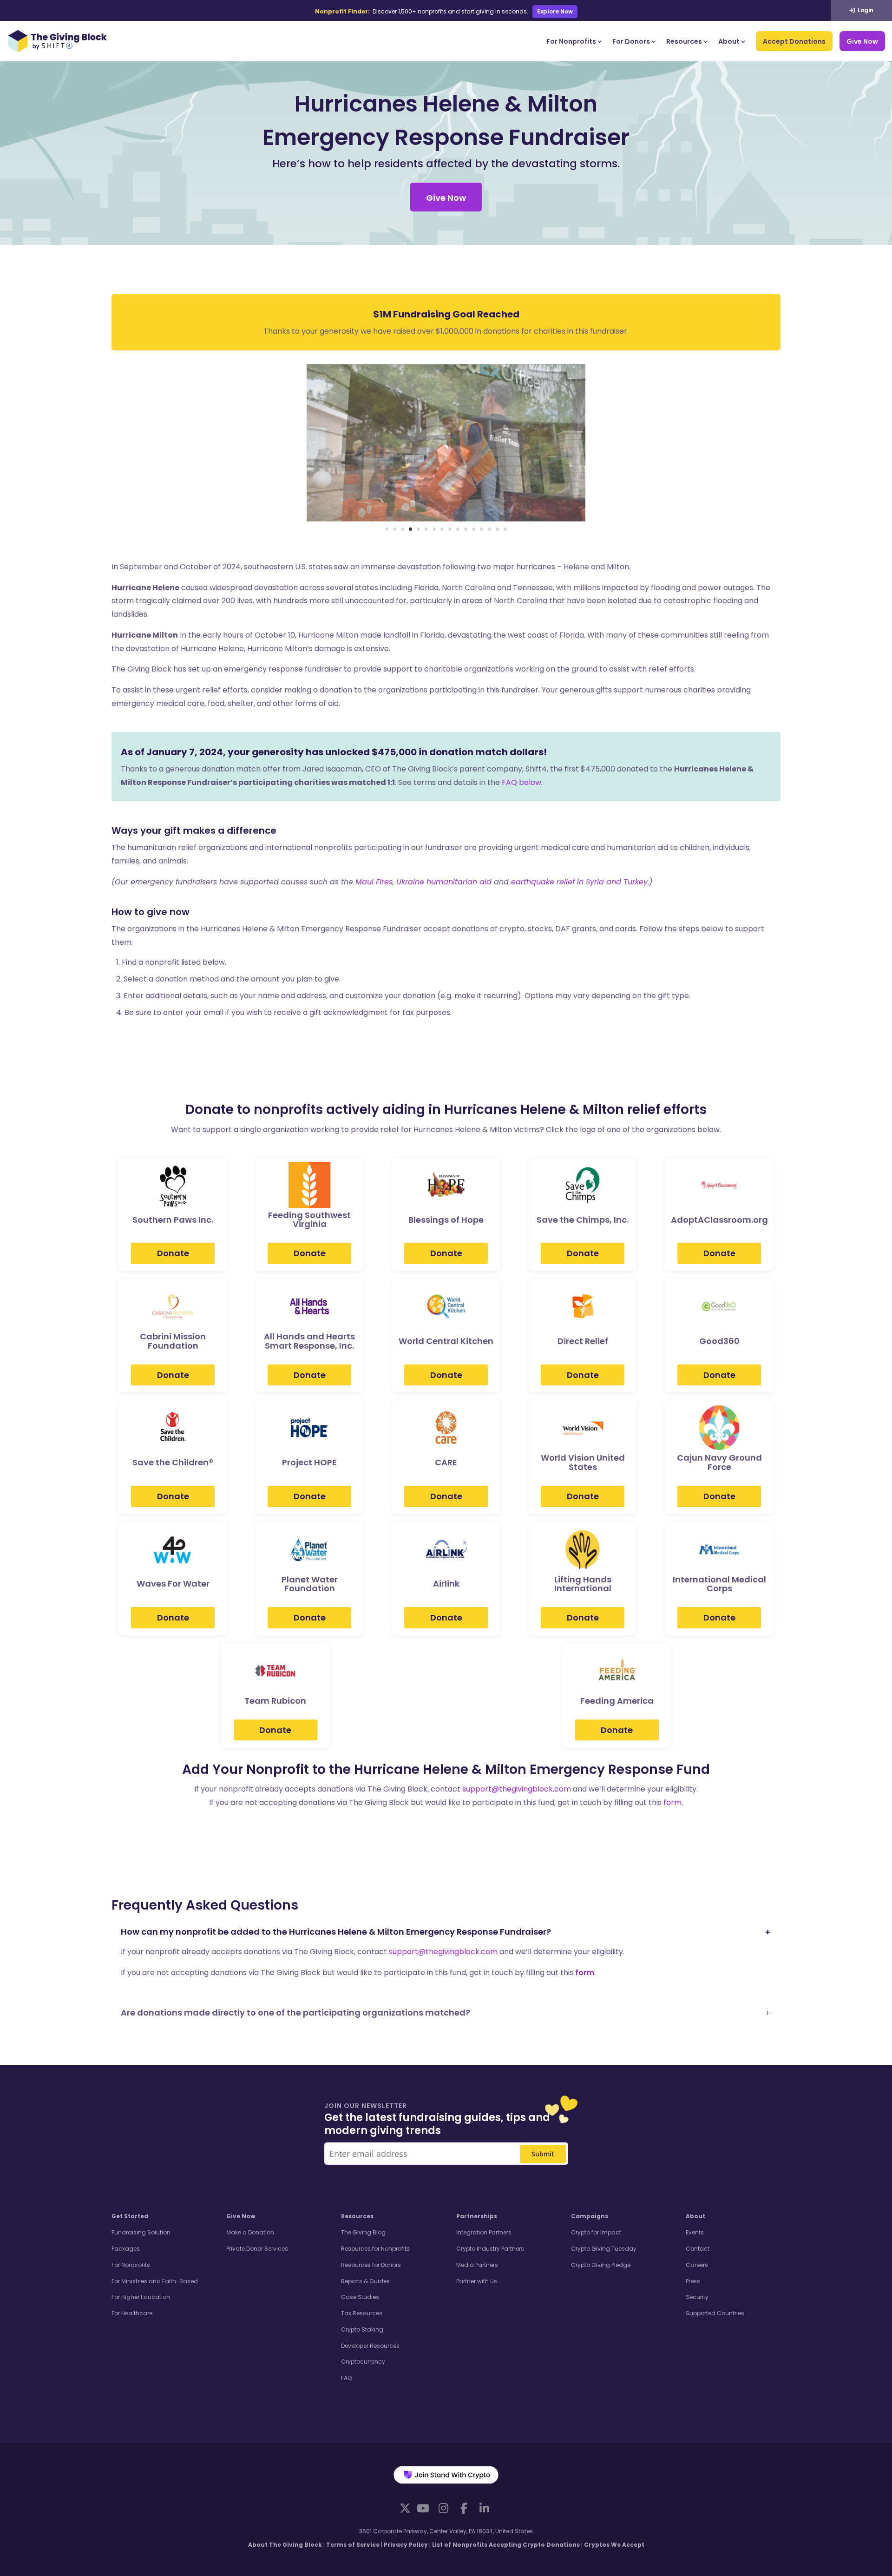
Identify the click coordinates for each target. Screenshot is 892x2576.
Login (865, 10)
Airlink (446, 1584)
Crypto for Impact (596, 2232)
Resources (684, 41)
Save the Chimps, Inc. (583, 1220)
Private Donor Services (257, 2249)
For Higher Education (141, 2297)
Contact (698, 2249)
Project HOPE (309, 1463)
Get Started (130, 2216)
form (672, 1802)
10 (458, 529)
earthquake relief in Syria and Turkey (579, 882)
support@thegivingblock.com (517, 1789)
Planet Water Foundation (310, 1584)
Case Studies (360, 2297)
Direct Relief (583, 1341)
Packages (126, 2249)
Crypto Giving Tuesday (604, 2249)
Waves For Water (173, 1584)
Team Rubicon (275, 1701)
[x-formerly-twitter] (405, 2508)
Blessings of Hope (446, 1220)
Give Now (862, 41)
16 (505, 529)
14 (489, 529)
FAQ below (521, 782)
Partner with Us (477, 2281)
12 (474, 529)
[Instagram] (443, 2508)
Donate (173, 1253)
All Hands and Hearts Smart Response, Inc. (309, 1341)
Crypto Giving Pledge (601, 2265)
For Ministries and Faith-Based (155, 2281)
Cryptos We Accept (614, 2545)
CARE (446, 1463)
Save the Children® (173, 1463)
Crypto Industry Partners (490, 2249)
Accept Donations (794, 41)
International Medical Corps (719, 1584)
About (729, 41)
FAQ (346, 2378)
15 (497, 529)
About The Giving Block (285, 2545)
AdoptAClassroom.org (719, 1220)
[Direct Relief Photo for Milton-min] (446, 519)
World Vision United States (583, 1463)
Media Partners (477, 2265)
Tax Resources (362, 2313)
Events (695, 2232)
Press (693, 2281)
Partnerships (477, 2216)
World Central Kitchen (446, 1341)
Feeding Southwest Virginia (309, 1220)
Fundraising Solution (141, 2232)
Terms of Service (353, 2545)
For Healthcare (132, 2313)
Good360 (719, 1341)
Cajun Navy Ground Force (719, 1463)
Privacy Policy (406, 2545)
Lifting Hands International (583, 1584)
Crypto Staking (362, 2329)
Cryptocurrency (363, 2362)
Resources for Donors (371, 2265)
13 (482, 529)
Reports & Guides (365, 2281)
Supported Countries (715, 2313)
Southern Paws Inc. (173, 1220)
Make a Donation (250, 2232)
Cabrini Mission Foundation (173, 1341)
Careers (697, 2265)
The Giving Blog (363, 2232)
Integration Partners (484, 2232)
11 (466, 529)
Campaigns (590, 2216)
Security (697, 2297)
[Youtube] (423, 2508)
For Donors (631, 41)
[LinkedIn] (484, 2508)
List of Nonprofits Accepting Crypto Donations (506, 2545)
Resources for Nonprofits (375, 2249)
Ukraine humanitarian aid (444, 882)
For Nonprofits (571, 41)
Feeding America (617, 1701)
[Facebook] (464, 2508)
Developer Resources (370, 2346)
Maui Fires (374, 882)
